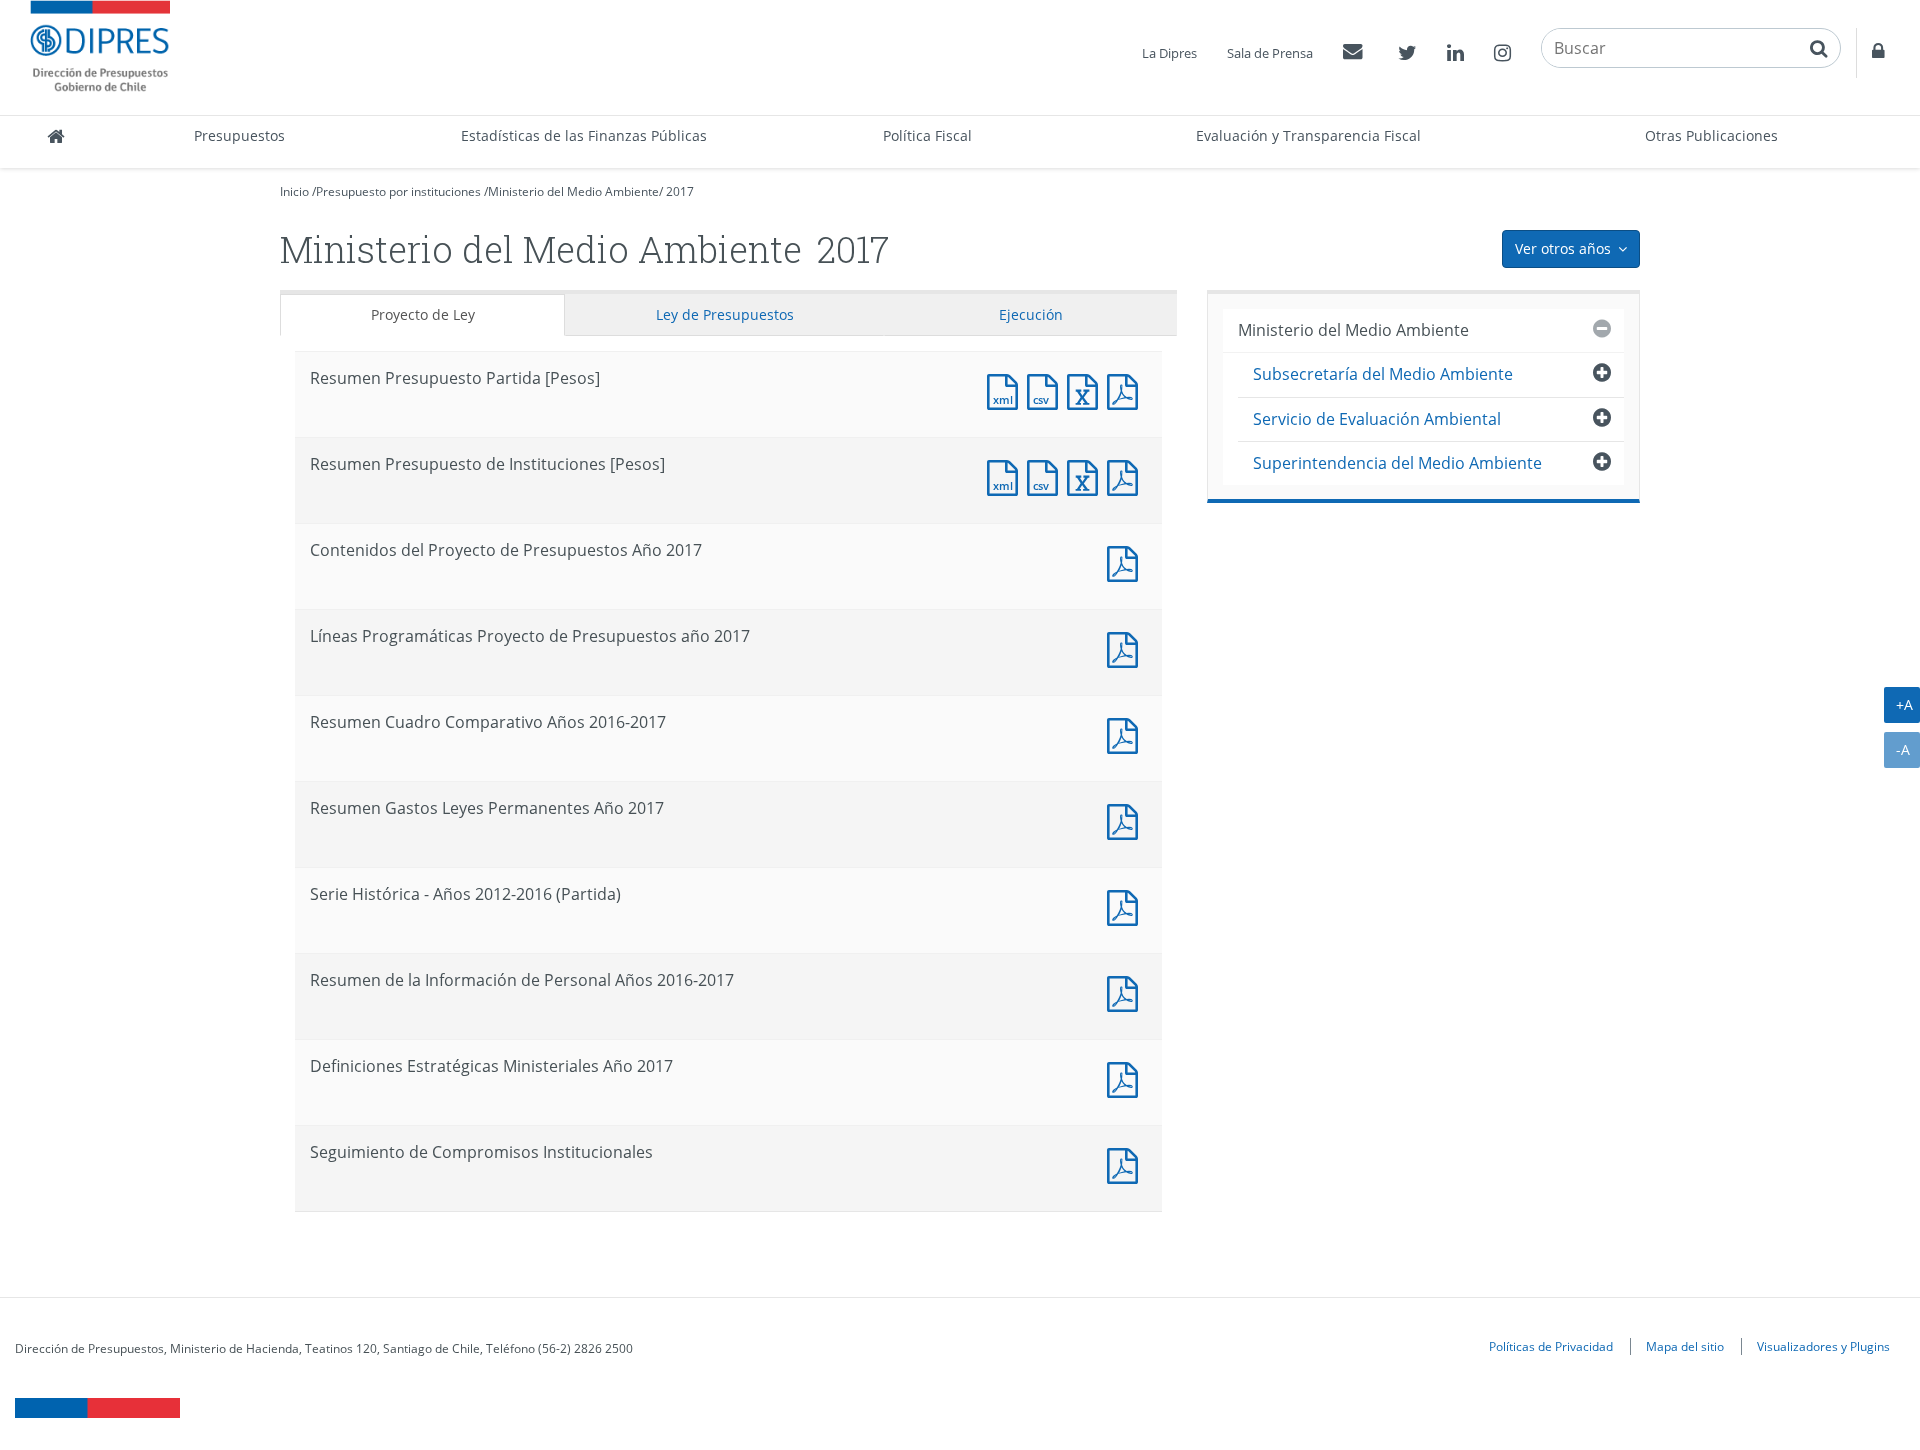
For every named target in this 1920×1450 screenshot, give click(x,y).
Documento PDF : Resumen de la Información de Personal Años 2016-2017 (1127, 991)
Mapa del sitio (1685, 1346)
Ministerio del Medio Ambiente (573, 191)
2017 (680, 191)
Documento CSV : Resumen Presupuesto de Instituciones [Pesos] (1047, 475)
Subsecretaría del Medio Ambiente (1383, 374)
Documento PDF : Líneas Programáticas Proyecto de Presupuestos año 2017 (1127, 647)
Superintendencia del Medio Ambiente (1397, 463)
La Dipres (1169, 53)
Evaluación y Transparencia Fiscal (1308, 135)
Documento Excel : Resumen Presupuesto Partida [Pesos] (1087, 389)
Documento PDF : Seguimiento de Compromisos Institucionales (1127, 1163)
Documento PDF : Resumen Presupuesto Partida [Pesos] (1127, 389)
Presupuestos (239, 135)
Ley (725, 314)
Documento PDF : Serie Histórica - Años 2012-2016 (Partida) (1127, 905)
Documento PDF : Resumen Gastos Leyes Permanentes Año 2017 (1127, 819)
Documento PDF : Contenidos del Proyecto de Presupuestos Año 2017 (1127, 561)
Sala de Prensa (1270, 53)
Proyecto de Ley (423, 314)
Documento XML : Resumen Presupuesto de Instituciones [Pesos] (1007, 475)
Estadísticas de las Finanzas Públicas (584, 135)
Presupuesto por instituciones (398, 191)
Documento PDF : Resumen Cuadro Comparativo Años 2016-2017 (1127, 733)
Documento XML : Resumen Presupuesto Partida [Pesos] (1007, 389)
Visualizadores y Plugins (1823, 1346)
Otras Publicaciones (1711, 135)
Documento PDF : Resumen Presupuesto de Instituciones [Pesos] (1127, 475)
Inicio (294, 191)
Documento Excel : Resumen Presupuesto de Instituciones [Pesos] (1087, 475)
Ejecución (1031, 314)
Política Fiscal (927, 135)
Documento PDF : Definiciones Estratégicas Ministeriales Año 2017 (1127, 1077)
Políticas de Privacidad (1551, 1346)
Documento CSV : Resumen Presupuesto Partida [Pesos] (1047, 389)
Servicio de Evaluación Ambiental (1377, 419)
